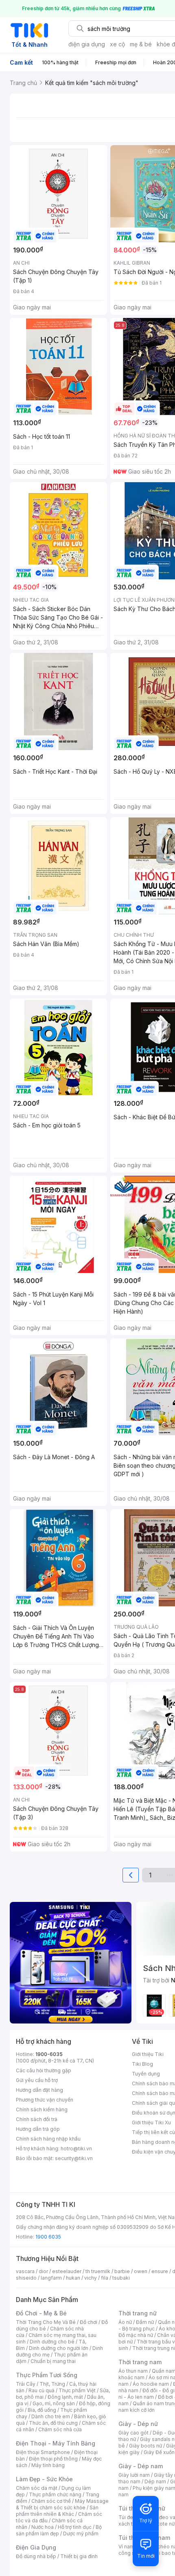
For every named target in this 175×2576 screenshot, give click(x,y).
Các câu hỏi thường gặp (44, 2070)
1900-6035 (49, 2054)
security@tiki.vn (74, 2158)
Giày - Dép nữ (138, 2424)
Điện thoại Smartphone (43, 2452)
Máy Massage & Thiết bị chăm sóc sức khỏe (62, 2504)
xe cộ (117, 44)
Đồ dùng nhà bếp (36, 2556)
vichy (91, 2278)
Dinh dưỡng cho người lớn (59, 2348)
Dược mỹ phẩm (81, 2534)
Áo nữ (125, 2322)
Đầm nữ (145, 2322)
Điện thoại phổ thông (53, 2459)
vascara (25, 2271)
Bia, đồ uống (42, 2410)
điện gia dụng (87, 44)
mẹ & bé (141, 44)
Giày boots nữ (145, 2446)
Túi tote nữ (162, 2524)
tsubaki (121, 2278)
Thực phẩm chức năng (55, 2494)
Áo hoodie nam (151, 2384)
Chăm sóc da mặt (37, 2488)
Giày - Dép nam (141, 2466)
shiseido (26, 2278)
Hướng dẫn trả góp (38, 2129)
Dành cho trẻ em (51, 2416)
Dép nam (155, 2481)
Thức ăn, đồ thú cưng (53, 2423)
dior (43, 2271)
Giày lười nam (134, 2475)
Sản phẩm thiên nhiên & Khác (57, 2511)
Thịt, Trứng (52, 2384)
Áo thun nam (133, 2371)
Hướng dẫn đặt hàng (39, 2090)
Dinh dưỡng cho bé (52, 2342)
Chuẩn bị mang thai (53, 2361)
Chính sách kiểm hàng (42, 2109)
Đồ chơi (89, 2322)
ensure (160, 2271)
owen (141, 2271)
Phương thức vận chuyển (45, 2100)
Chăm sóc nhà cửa (60, 2429)
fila (105, 2278)
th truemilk (98, 2271)
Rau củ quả (42, 2390)
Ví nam (126, 2547)
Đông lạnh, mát (65, 2397)
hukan (73, 2278)
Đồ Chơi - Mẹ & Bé (41, 2313)
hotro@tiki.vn (76, 2148)
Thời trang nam (140, 2362)
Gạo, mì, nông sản (54, 2403)
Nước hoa (43, 2527)
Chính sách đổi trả (37, 2119)
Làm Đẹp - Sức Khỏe (44, 2479)
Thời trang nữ (138, 2313)
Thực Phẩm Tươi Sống (47, 2375)
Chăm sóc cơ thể (51, 2501)
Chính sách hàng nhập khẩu (48, 2139)
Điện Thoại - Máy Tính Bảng (56, 2443)
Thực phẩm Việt (77, 2390)
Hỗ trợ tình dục (75, 2527)
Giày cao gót (133, 2433)
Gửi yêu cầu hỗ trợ (37, 2080)
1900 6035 (48, 2237)
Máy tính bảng (48, 2465)
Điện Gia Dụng (36, 2547)
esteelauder (67, 2271)
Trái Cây (26, 2384)
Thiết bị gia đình (79, 2556)
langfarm (51, 2278)
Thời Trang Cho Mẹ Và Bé (46, 2322)
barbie (122, 2271)
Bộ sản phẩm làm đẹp (59, 2530)
